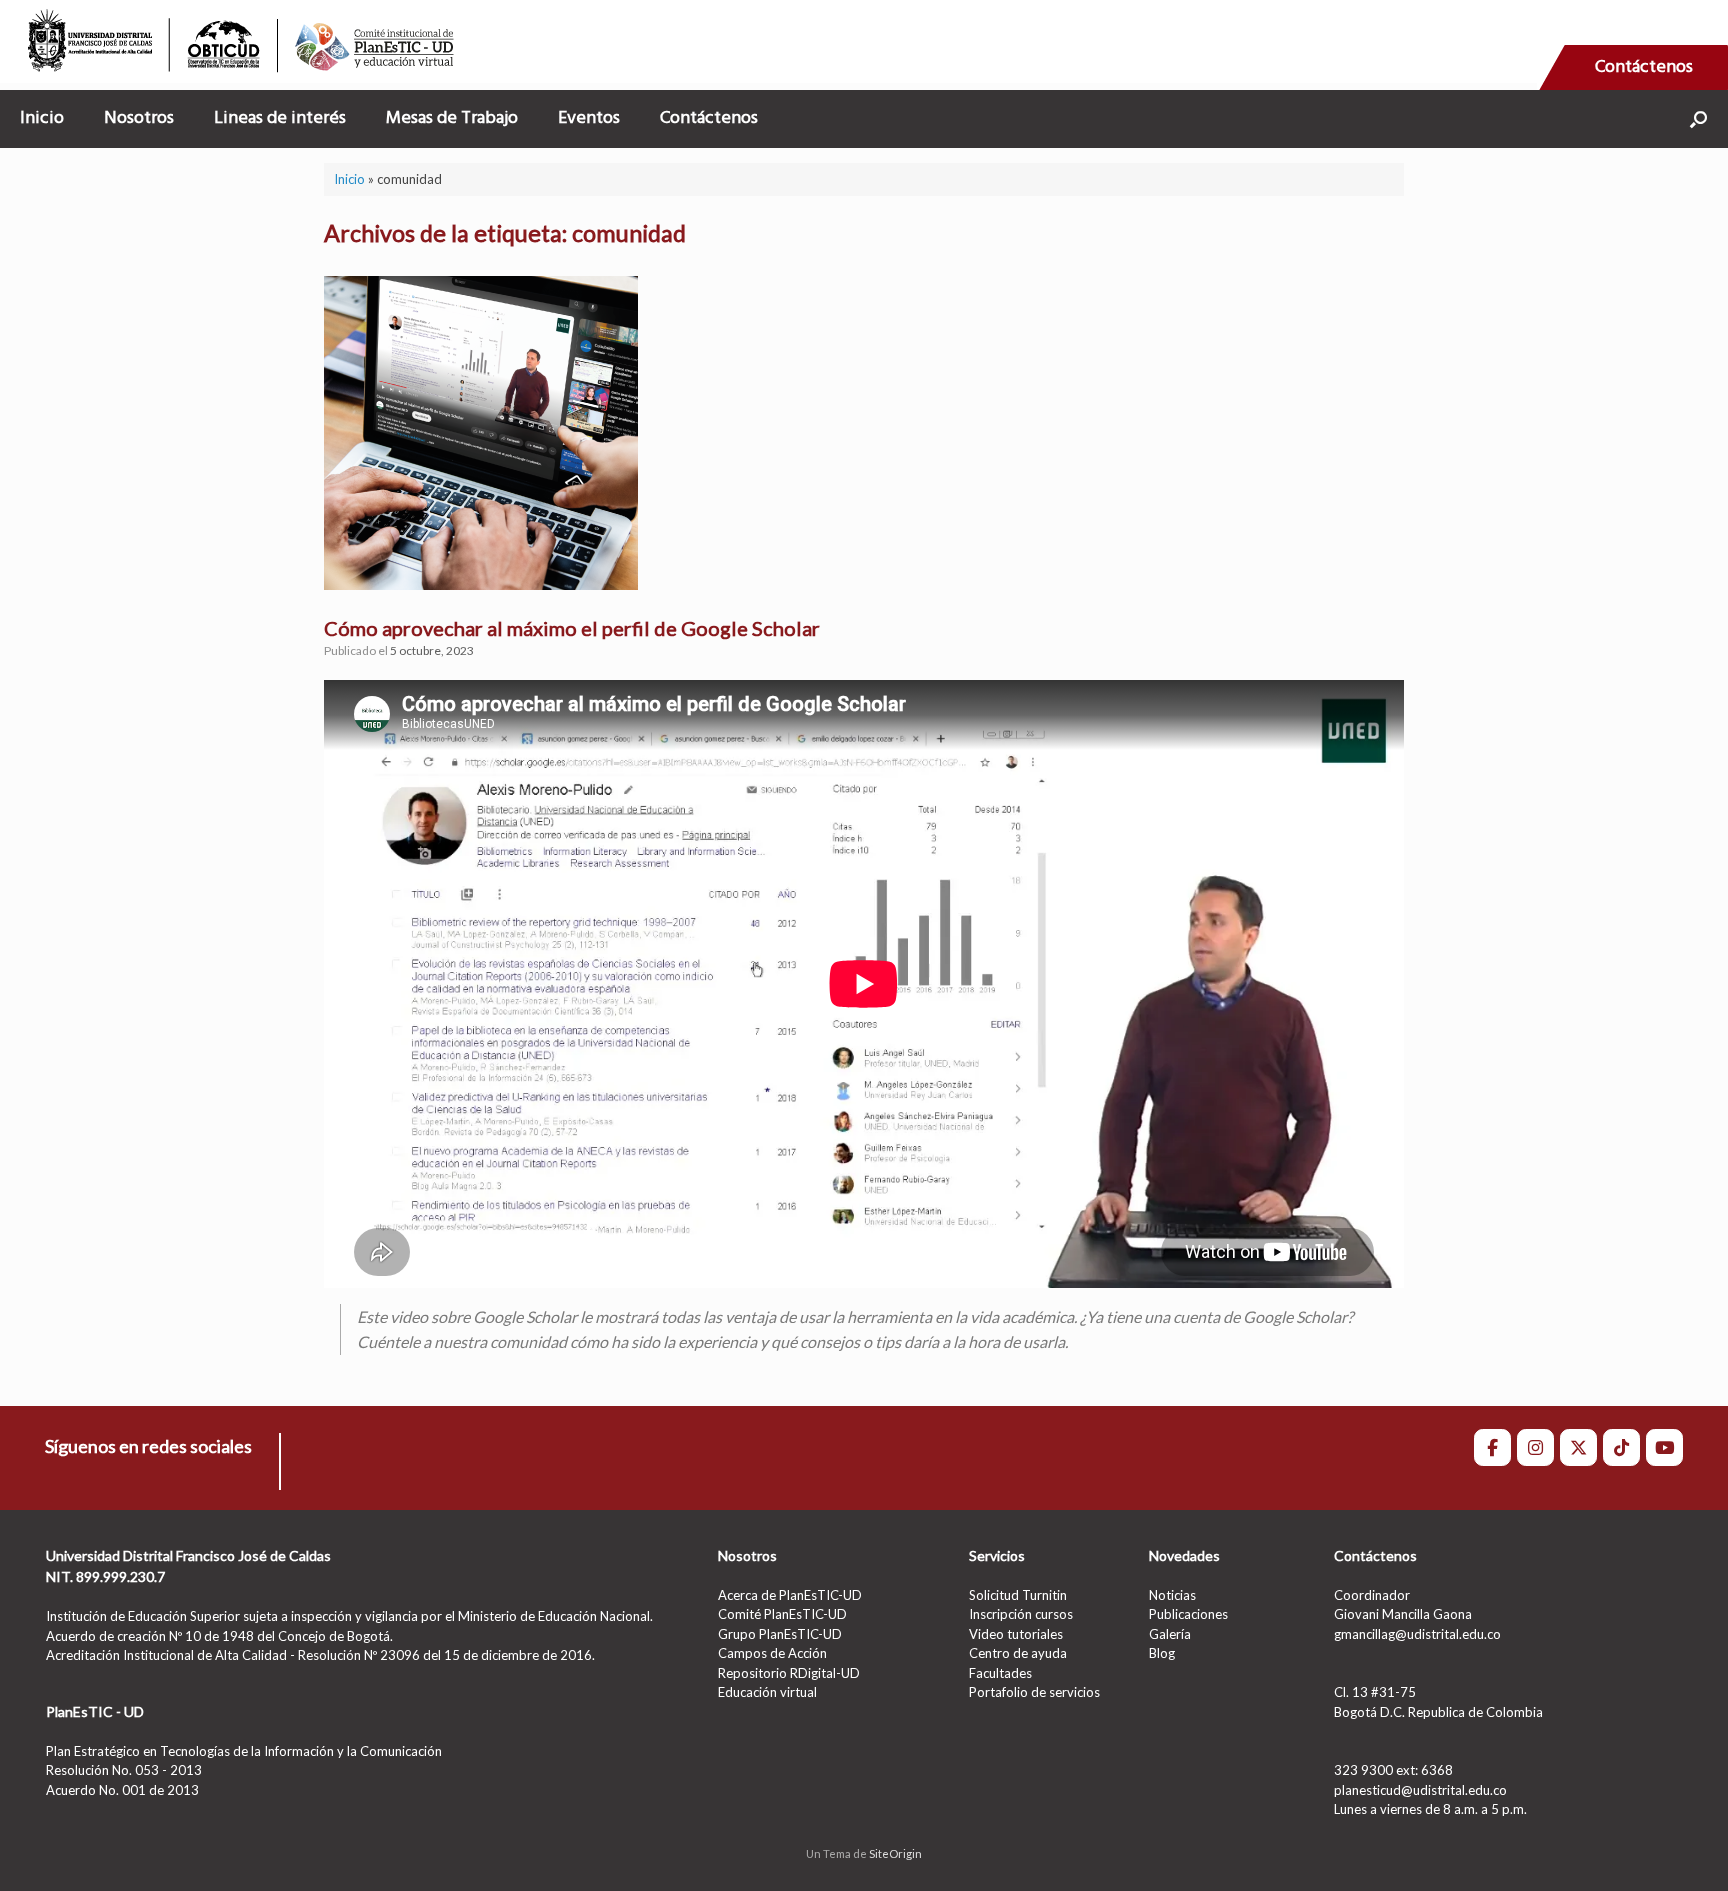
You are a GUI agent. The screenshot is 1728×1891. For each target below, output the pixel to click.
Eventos (589, 118)
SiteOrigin (895, 1853)
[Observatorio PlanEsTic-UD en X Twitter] (1578, 1447)
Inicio (42, 118)
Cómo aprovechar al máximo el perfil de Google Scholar (572, 628)
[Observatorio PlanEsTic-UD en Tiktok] (1621, 1447)
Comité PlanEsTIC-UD (782, 1614)
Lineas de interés (280, 118)
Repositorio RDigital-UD (789, 1673)
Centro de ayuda (1018, 1653)
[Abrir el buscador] (1698, 119)
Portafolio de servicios (1034, 1692)
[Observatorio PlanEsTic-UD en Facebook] (1492, 1447)
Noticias (1172, 1595)
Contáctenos (1644, 67)
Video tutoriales (1016, 1634)
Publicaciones (1188, 1614)
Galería (1170, 1634)
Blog (1162, 1653)
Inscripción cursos (1021, 1614)
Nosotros (139, 118)
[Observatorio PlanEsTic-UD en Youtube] (1664, 1447)
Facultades (1000, 1673)
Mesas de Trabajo (452, 118)
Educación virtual (767, 1692)
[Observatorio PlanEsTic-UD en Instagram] (1535, 1447)
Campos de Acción (772, 1653)
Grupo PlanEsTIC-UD (780, 1634)
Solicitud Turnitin (1018, 1595)
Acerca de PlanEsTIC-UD (790, 1595)
